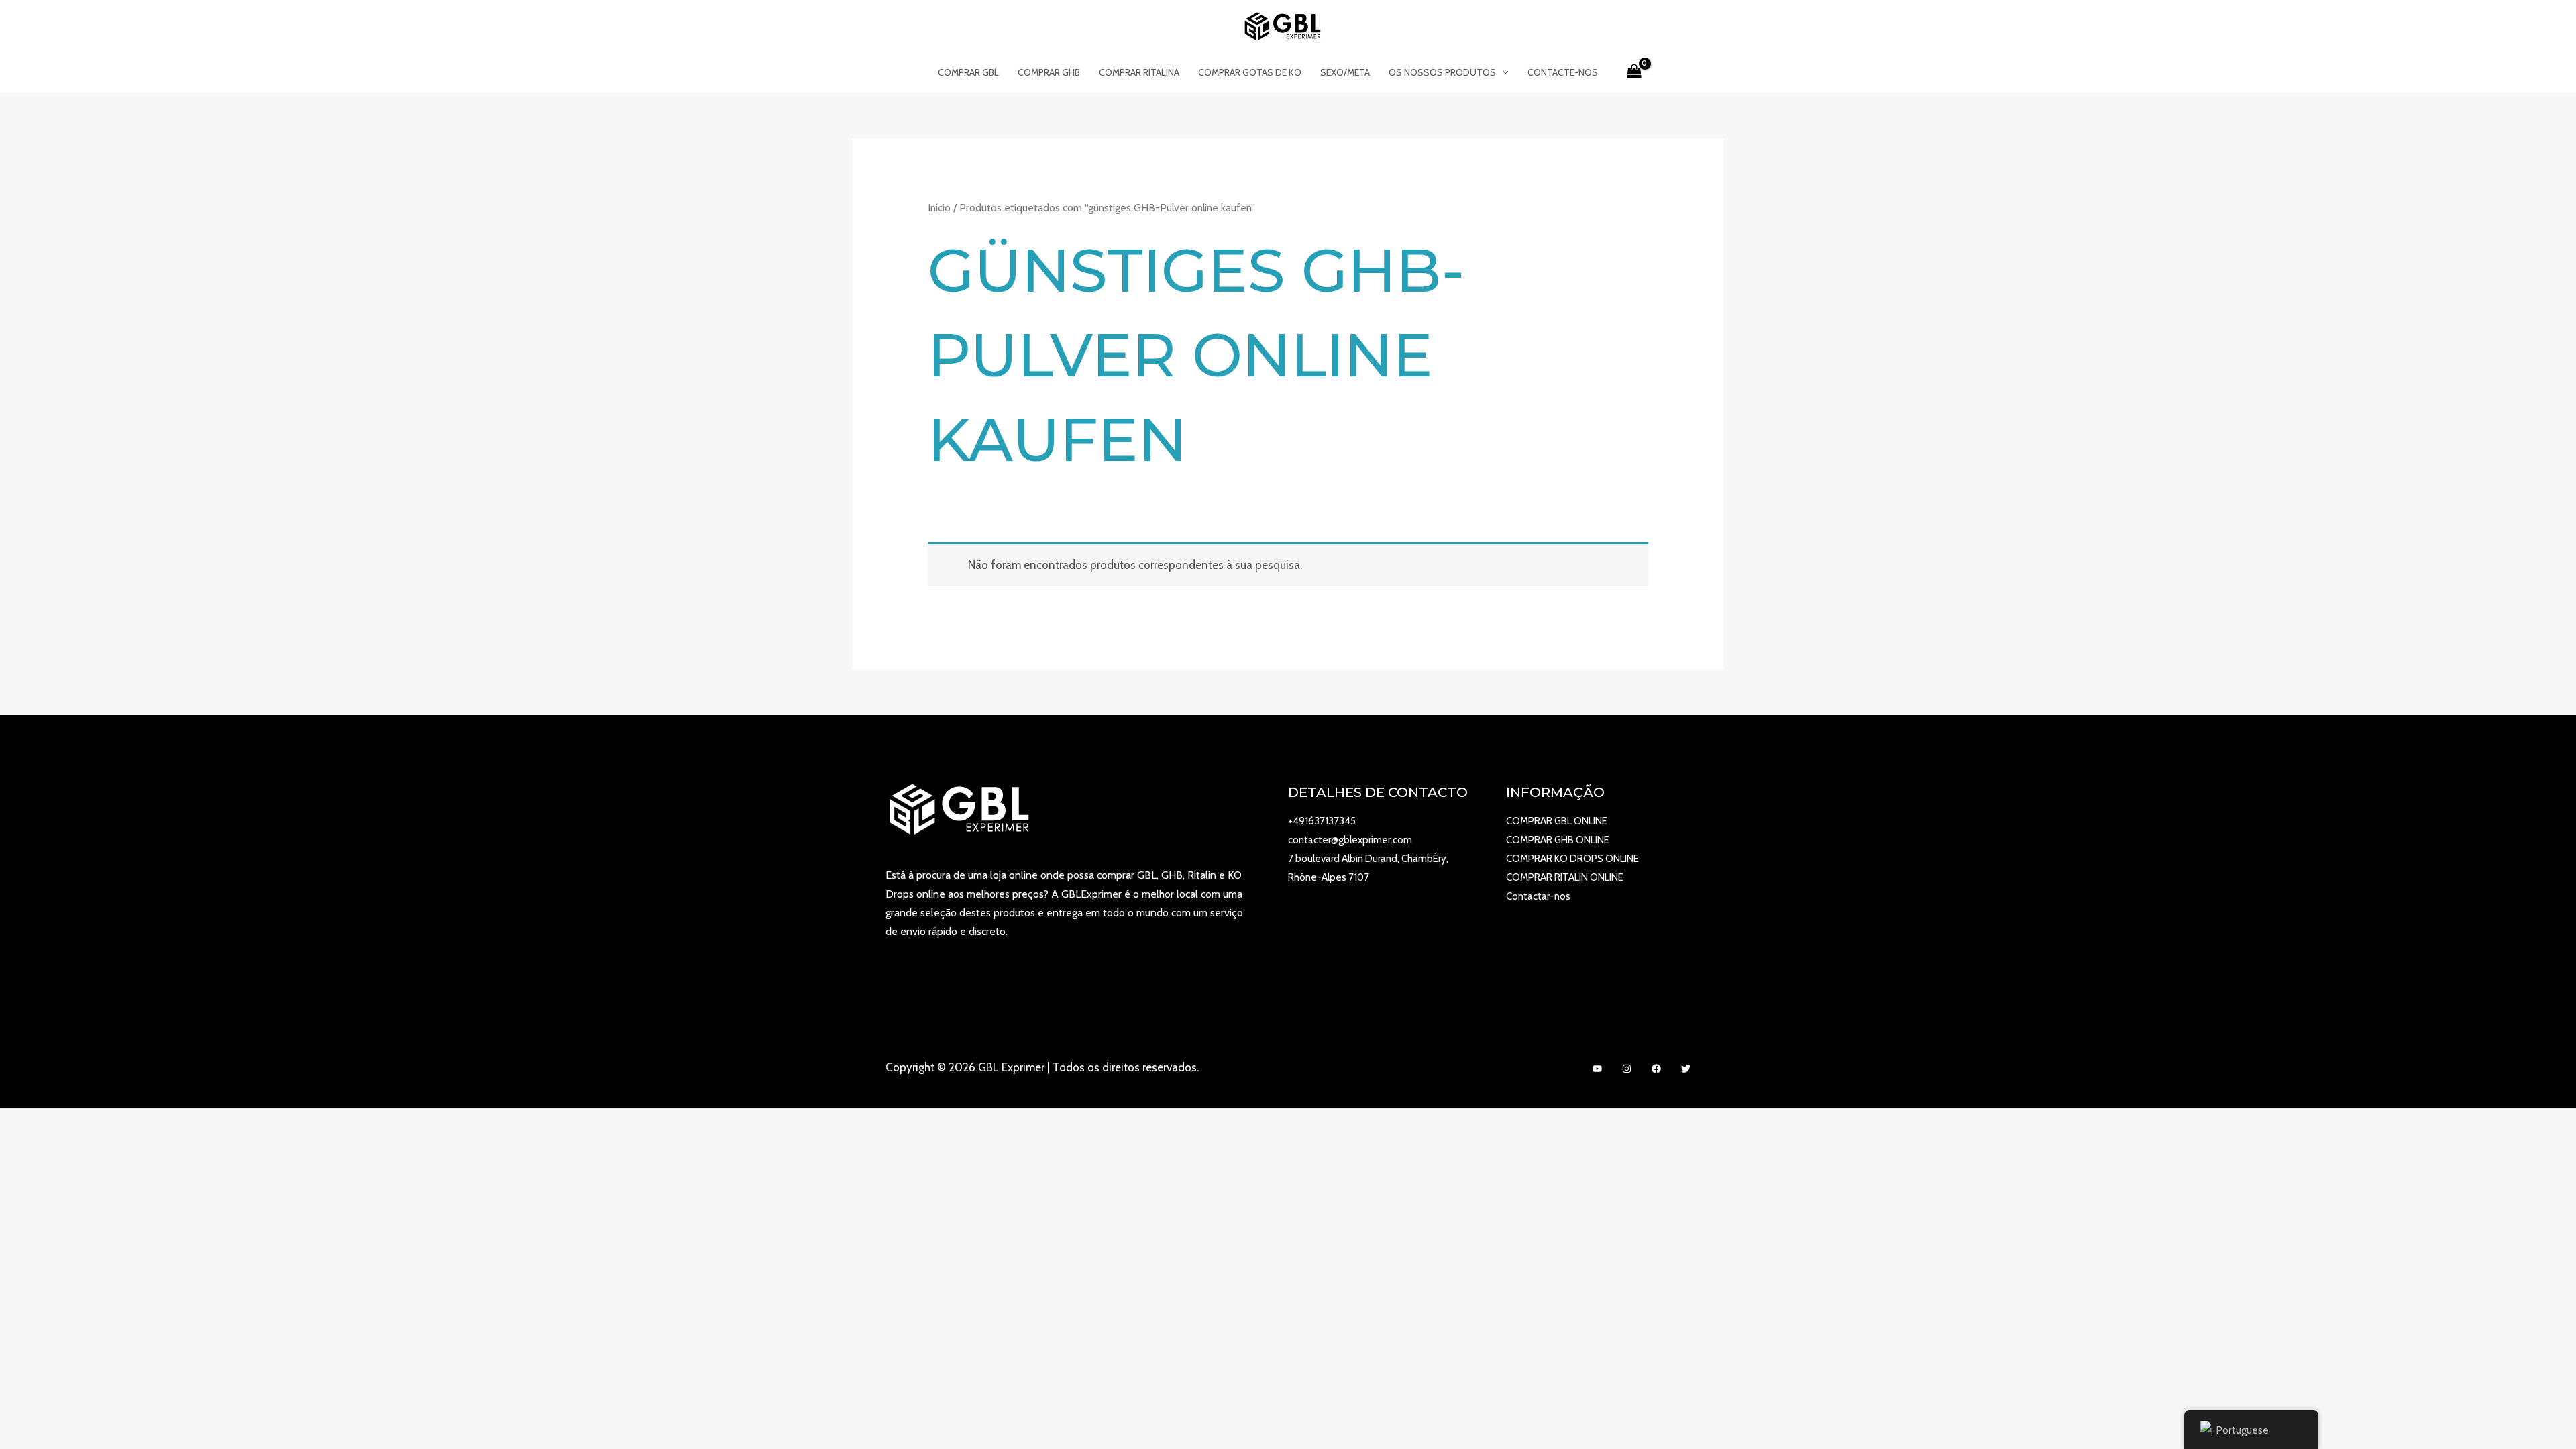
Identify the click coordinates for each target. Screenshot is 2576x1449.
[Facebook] (1656, 1069)
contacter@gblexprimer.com (1350, 840)
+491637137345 (1322, 821)
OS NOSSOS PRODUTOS (1442, 72)
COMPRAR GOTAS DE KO (1250, 72)
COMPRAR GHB (1049, 72)
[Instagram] (1627, 1069)
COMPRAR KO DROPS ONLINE (1572, 859)
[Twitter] (1686, 1069)
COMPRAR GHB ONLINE (1558, 840)
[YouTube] (1597, 1069)
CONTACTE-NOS (1563, 72)
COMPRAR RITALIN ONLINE (1565, 877)
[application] (1502, 72)
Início (939, 208)
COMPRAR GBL (968, 72)
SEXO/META (1345, 72)
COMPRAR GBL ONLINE (1557, 821)
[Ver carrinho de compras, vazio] (1634, 72)
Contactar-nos (1538, 896)
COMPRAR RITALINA (1139, 72)
